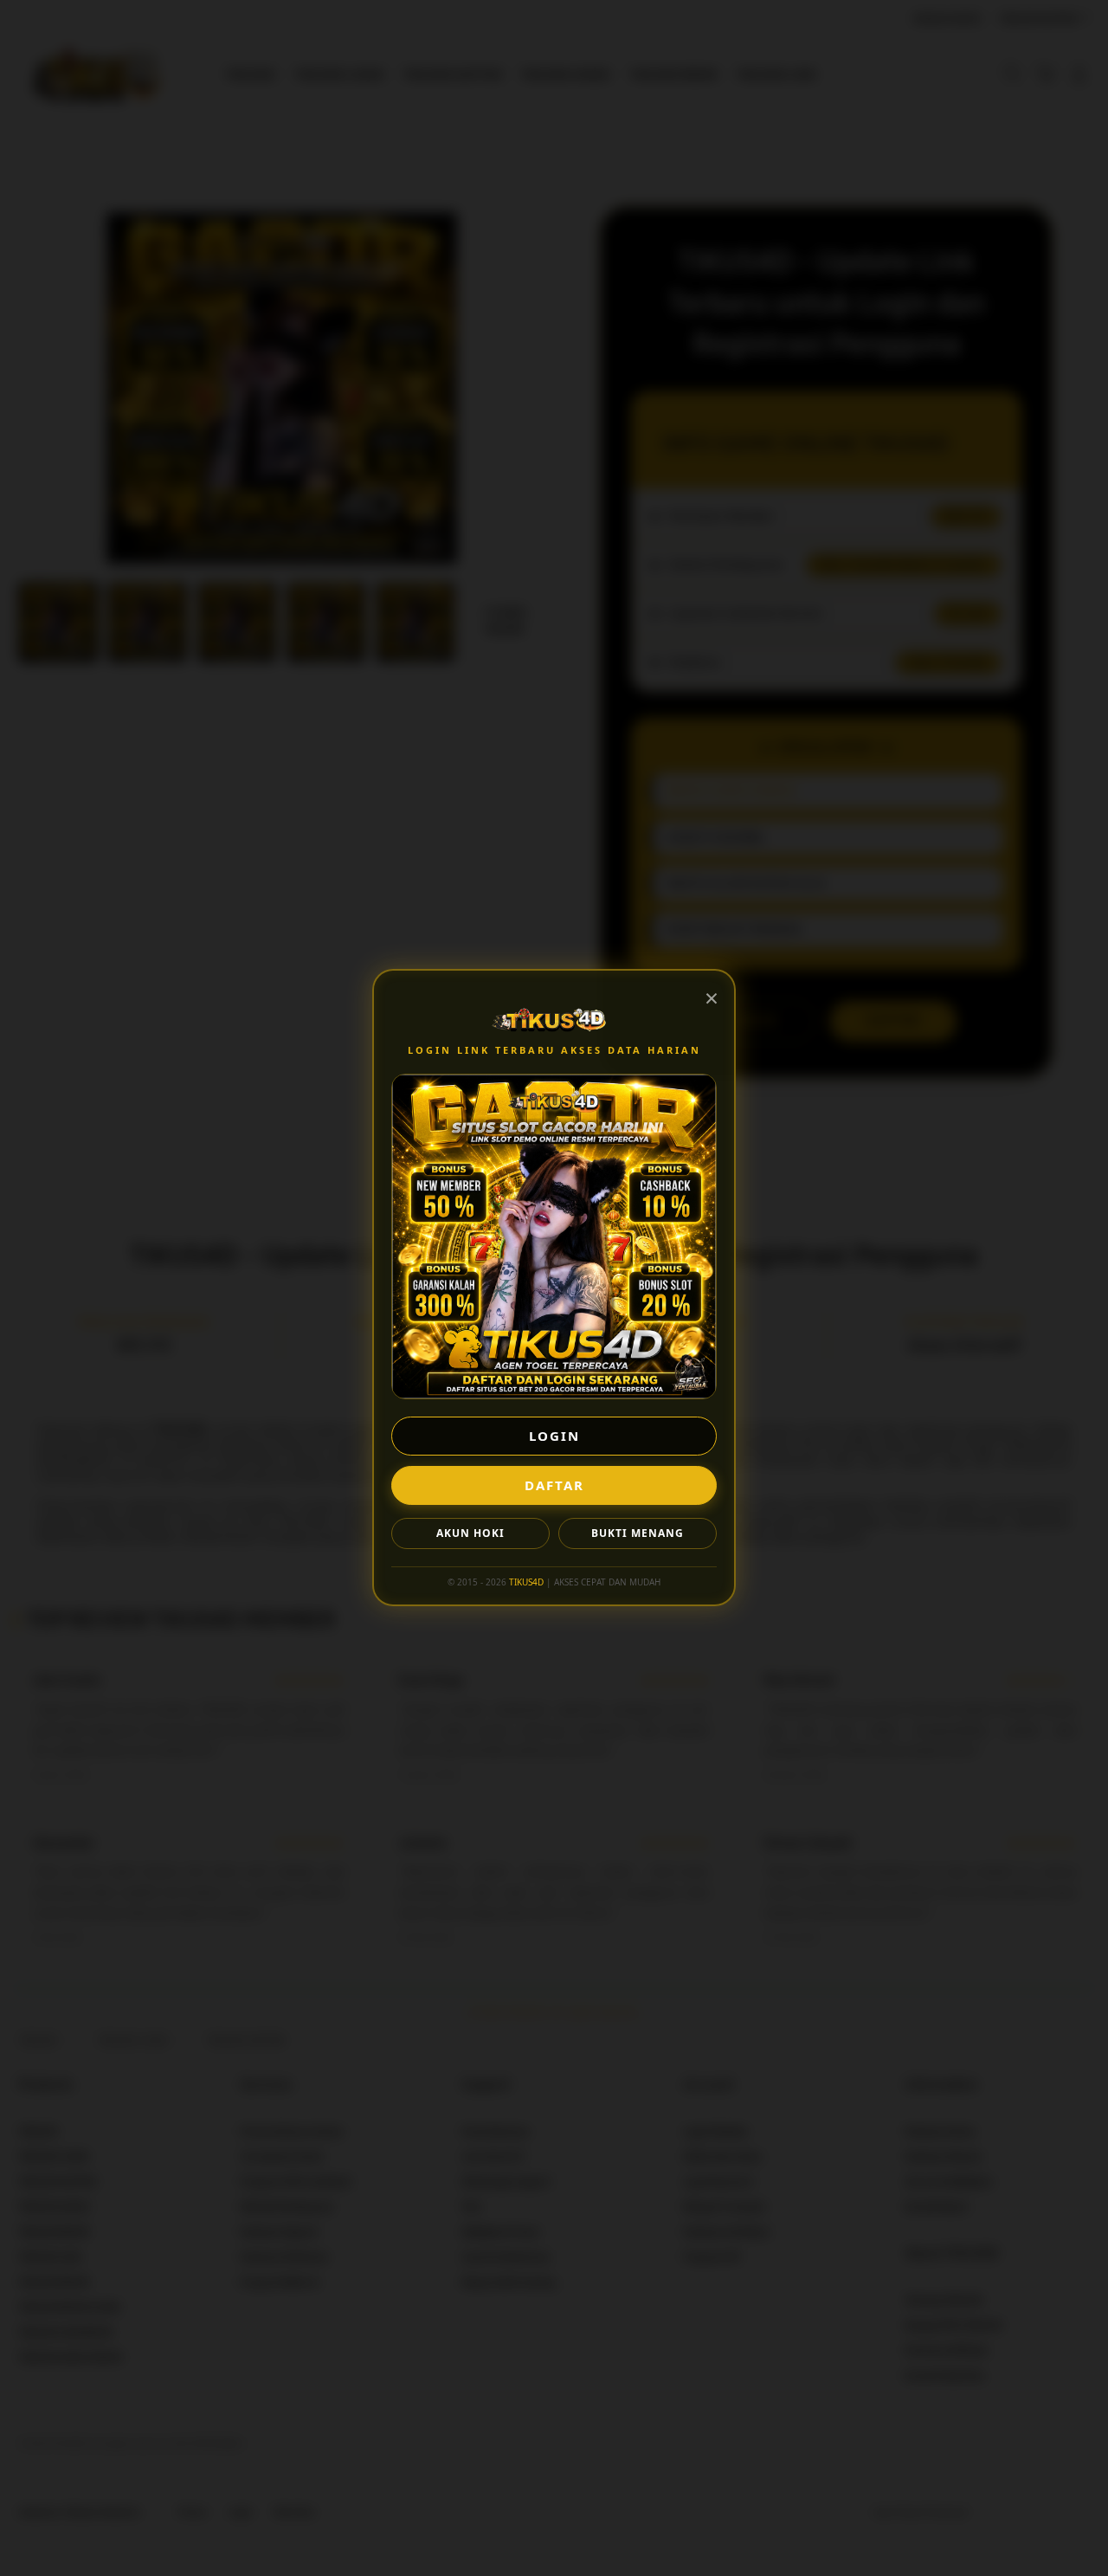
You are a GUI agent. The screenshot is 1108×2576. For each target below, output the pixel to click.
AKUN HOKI (470, 1533)
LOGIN (554, 1436)
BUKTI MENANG (638, 1533)
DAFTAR (554, 1485)
